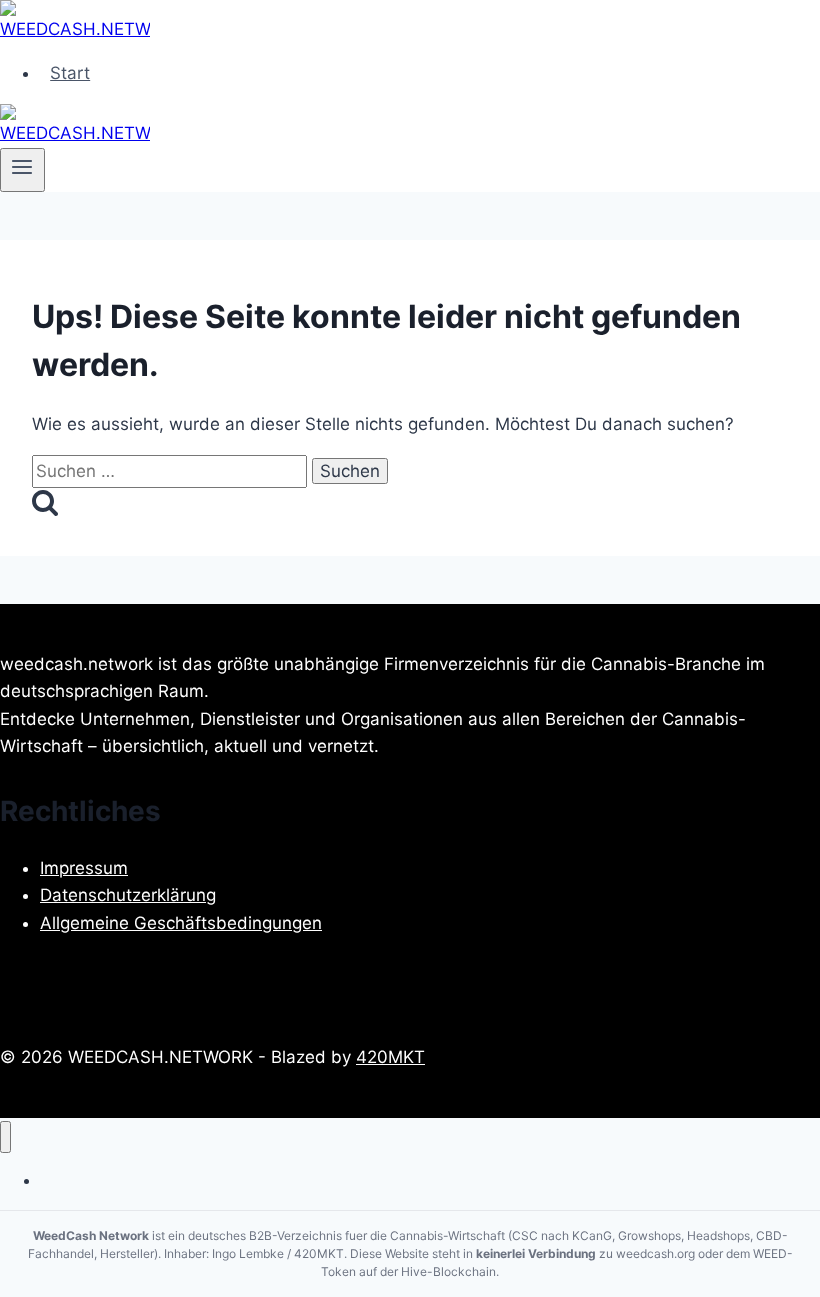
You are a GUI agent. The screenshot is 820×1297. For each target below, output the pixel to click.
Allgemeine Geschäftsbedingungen (181, 923)
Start (70, 73)
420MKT (390, 1057)
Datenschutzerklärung (128, 895)
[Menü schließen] (5, 1137)
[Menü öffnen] (22, 170)
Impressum (84, 868)
